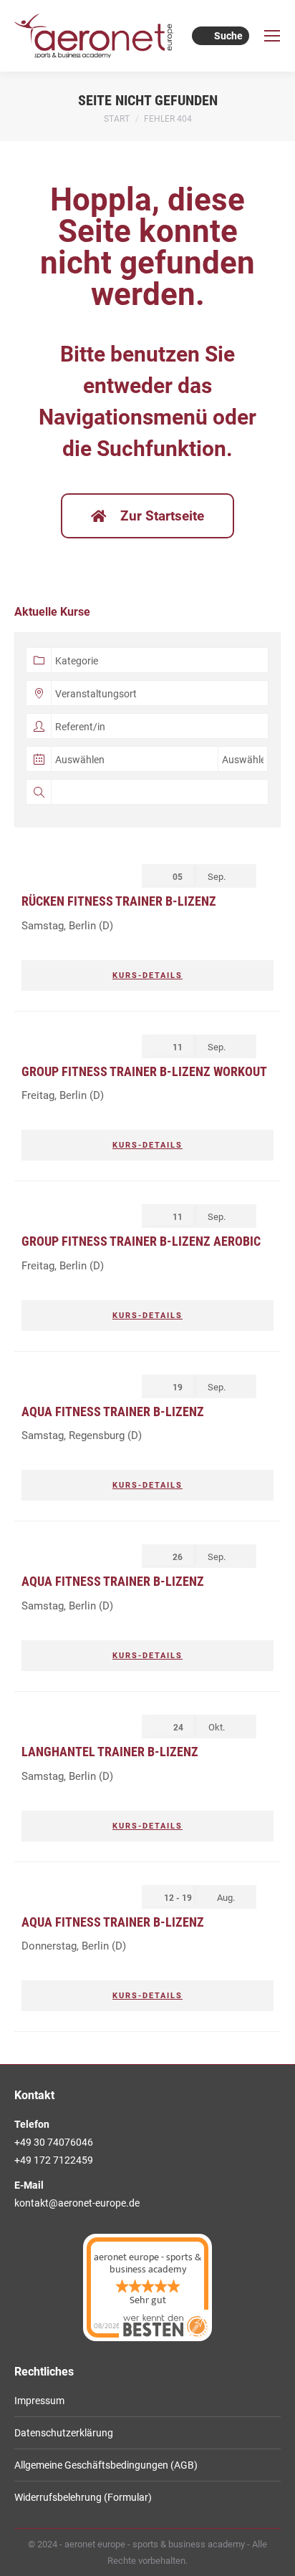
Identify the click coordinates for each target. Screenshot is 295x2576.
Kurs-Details (147, 975)
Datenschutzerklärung (64, 2433)
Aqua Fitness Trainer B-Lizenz (113, 1412)
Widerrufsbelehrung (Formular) (83, 2497)
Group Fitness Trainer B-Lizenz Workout (144, 1071)
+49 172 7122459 (54, 2160)
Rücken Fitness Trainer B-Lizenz (119, 901)
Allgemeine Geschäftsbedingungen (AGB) (106, 2465)
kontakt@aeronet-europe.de (77, 2203)
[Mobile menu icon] (272, 36)
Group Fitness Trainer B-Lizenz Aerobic (141, 1241)
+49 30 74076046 (54, 2142)
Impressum (39, 2401)
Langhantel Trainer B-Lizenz (110, 1752)
